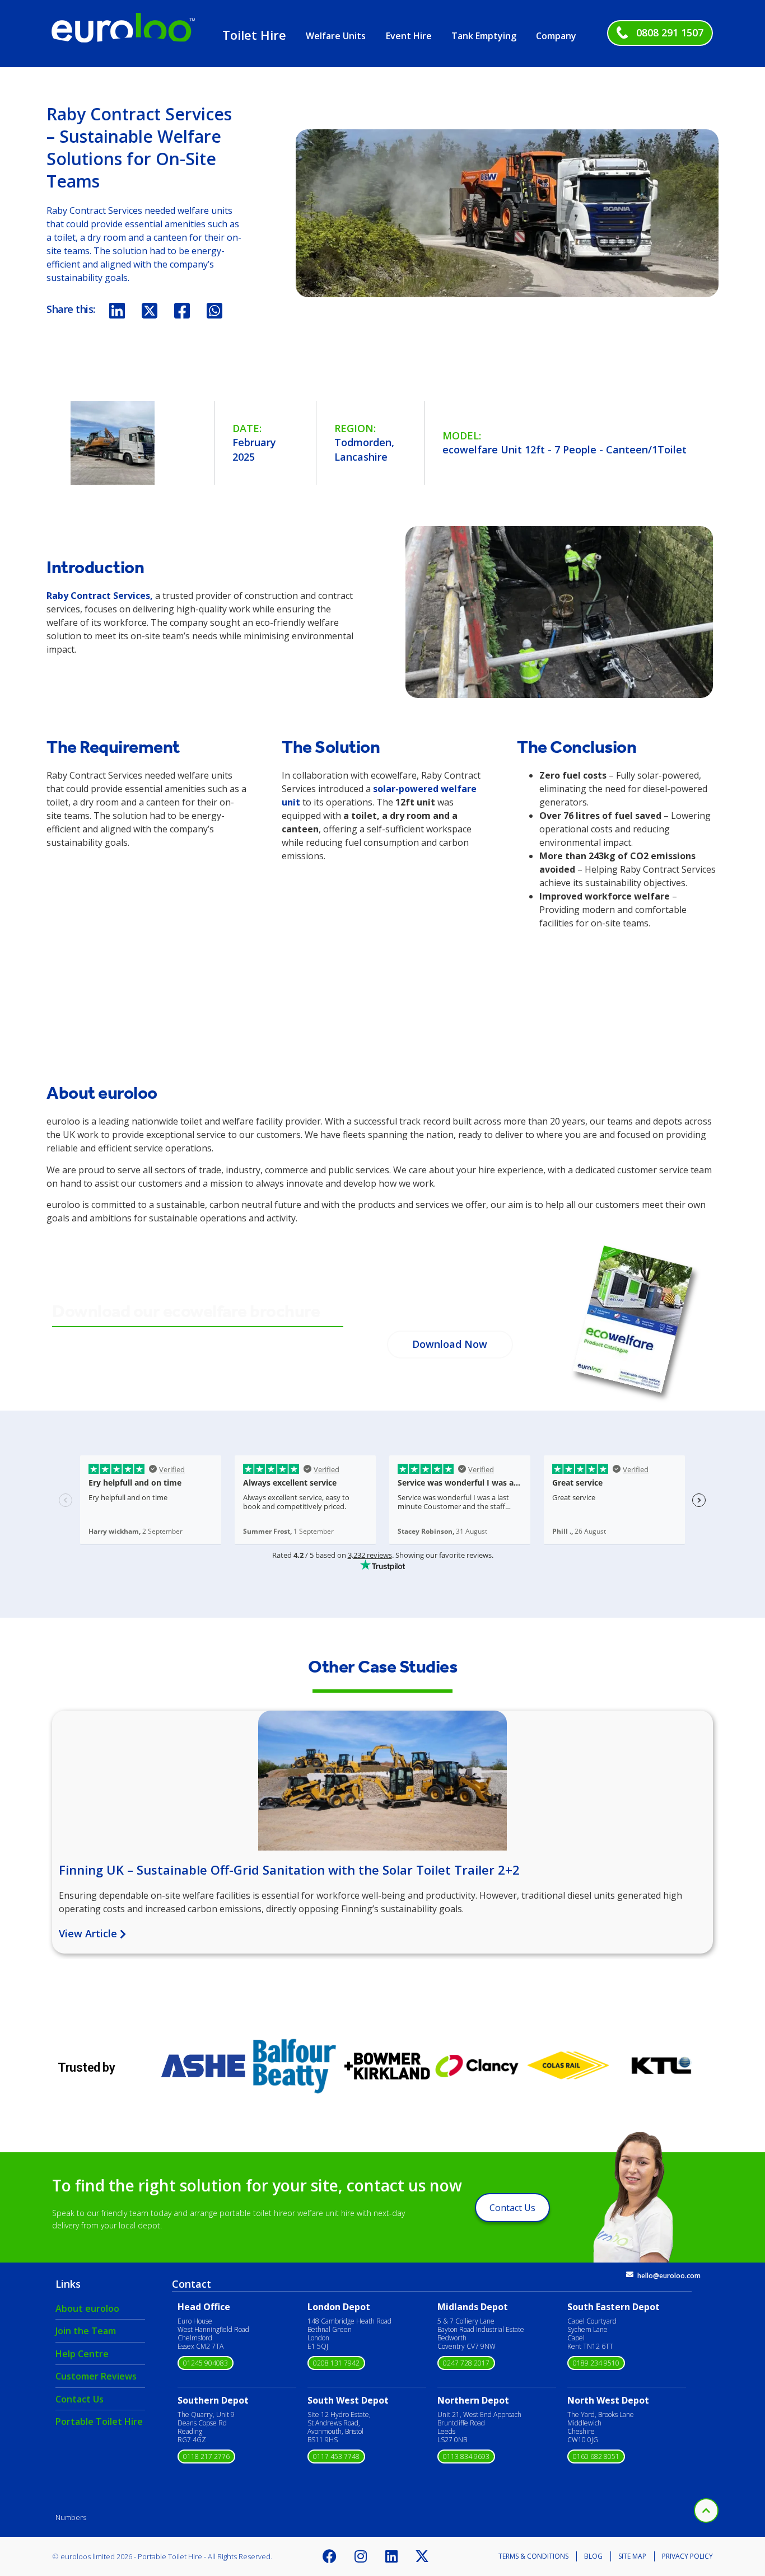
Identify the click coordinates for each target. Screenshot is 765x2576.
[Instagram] (361, 2556)
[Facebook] (330, 2556)
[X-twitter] (422, 2556)
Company (556, 36)
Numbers (71, 2517)
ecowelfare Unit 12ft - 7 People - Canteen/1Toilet (565, 449)
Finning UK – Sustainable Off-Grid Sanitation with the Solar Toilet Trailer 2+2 (289, 1870)
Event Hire (409, 36)
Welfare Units (336, 36)
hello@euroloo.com (669, 2276)
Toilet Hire (254, 35)
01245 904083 (206, 2363)
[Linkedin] (391, 2556)
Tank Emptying (484, 36)
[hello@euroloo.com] (630, 2275)
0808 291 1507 (670, 32)
